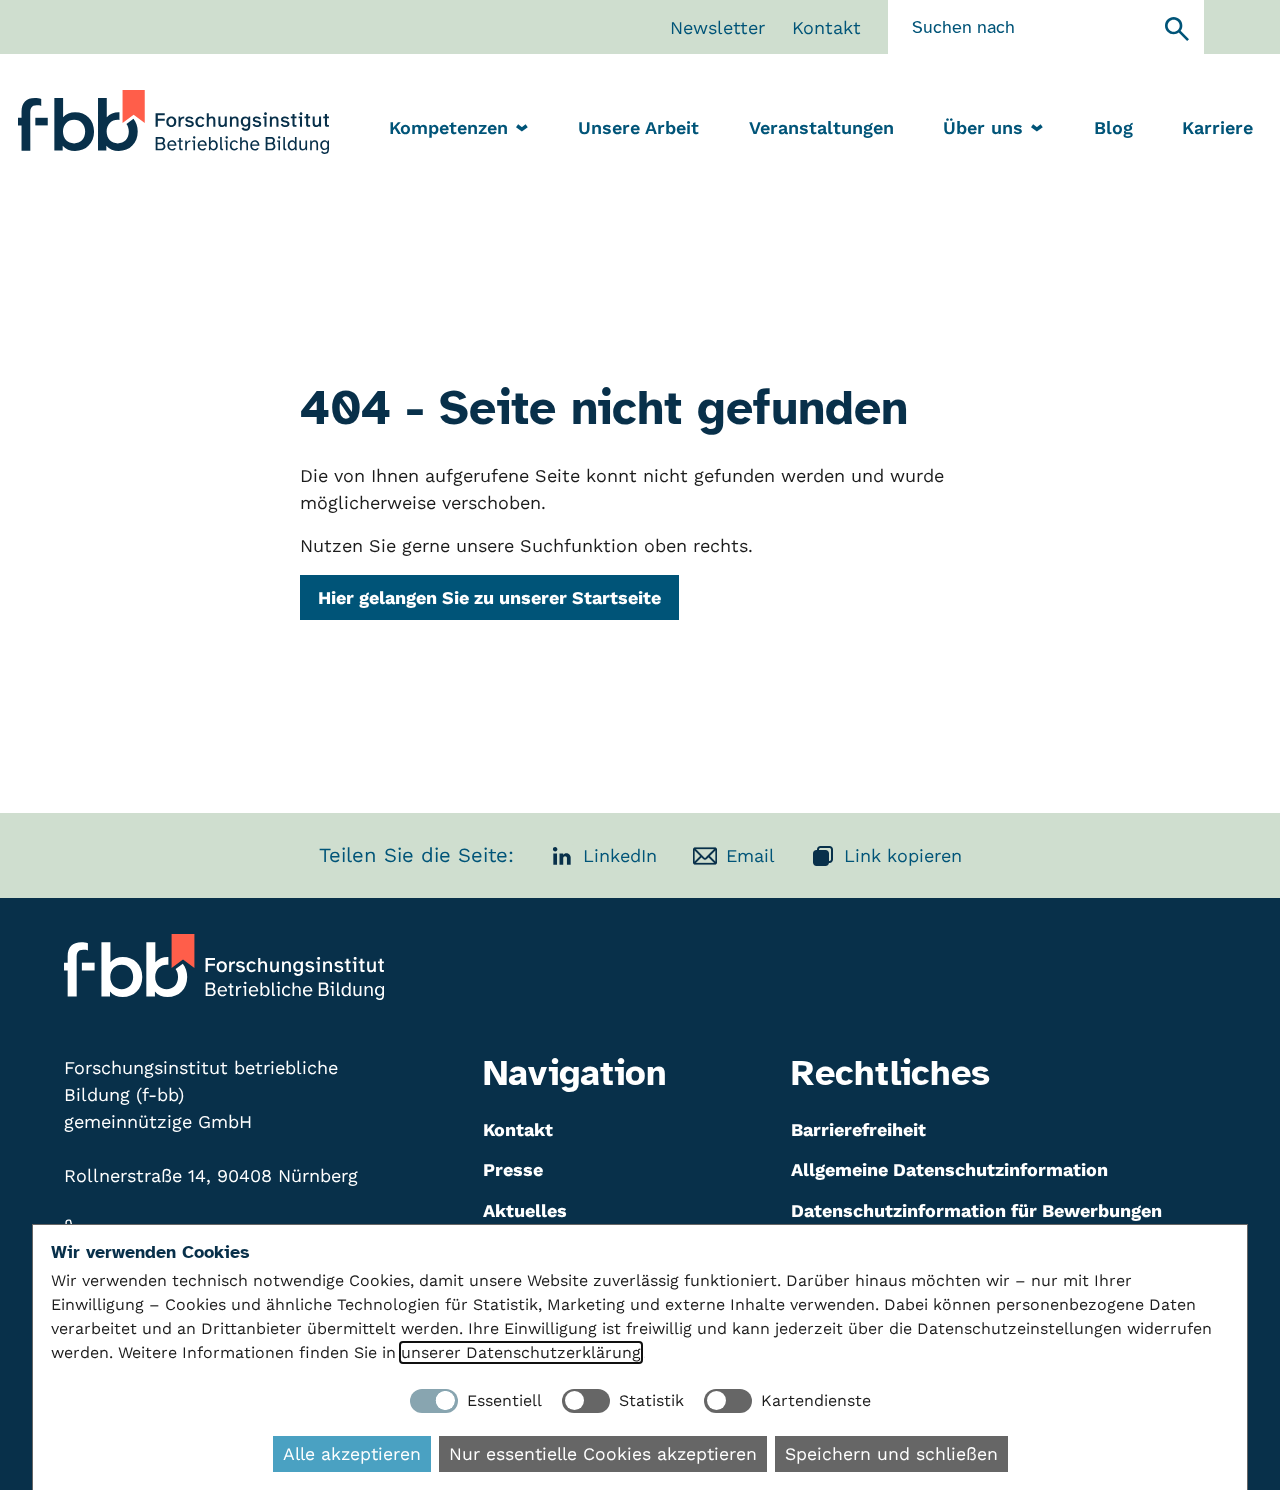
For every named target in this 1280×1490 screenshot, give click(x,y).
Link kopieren (903, 855)
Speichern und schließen (891, 1454)
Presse (513, 1169)
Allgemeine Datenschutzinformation (949, 1169)
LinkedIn (620, 855)
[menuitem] (638, 129)
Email (750, 855)
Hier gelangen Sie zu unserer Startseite (489, 597)
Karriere (1217, 127)
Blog (1113, 127)
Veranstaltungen (821, 127)
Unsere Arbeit (638, 127)
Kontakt (826, 27)
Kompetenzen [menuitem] (448, 127)
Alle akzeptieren (352, 1454)
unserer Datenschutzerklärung (521, 1352)
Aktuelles (525, 1210)
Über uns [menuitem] (983, 127)
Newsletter (717, 27)
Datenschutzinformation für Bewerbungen (976, 1210)
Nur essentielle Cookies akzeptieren (603, 1454)
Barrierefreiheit (858, 1129)
